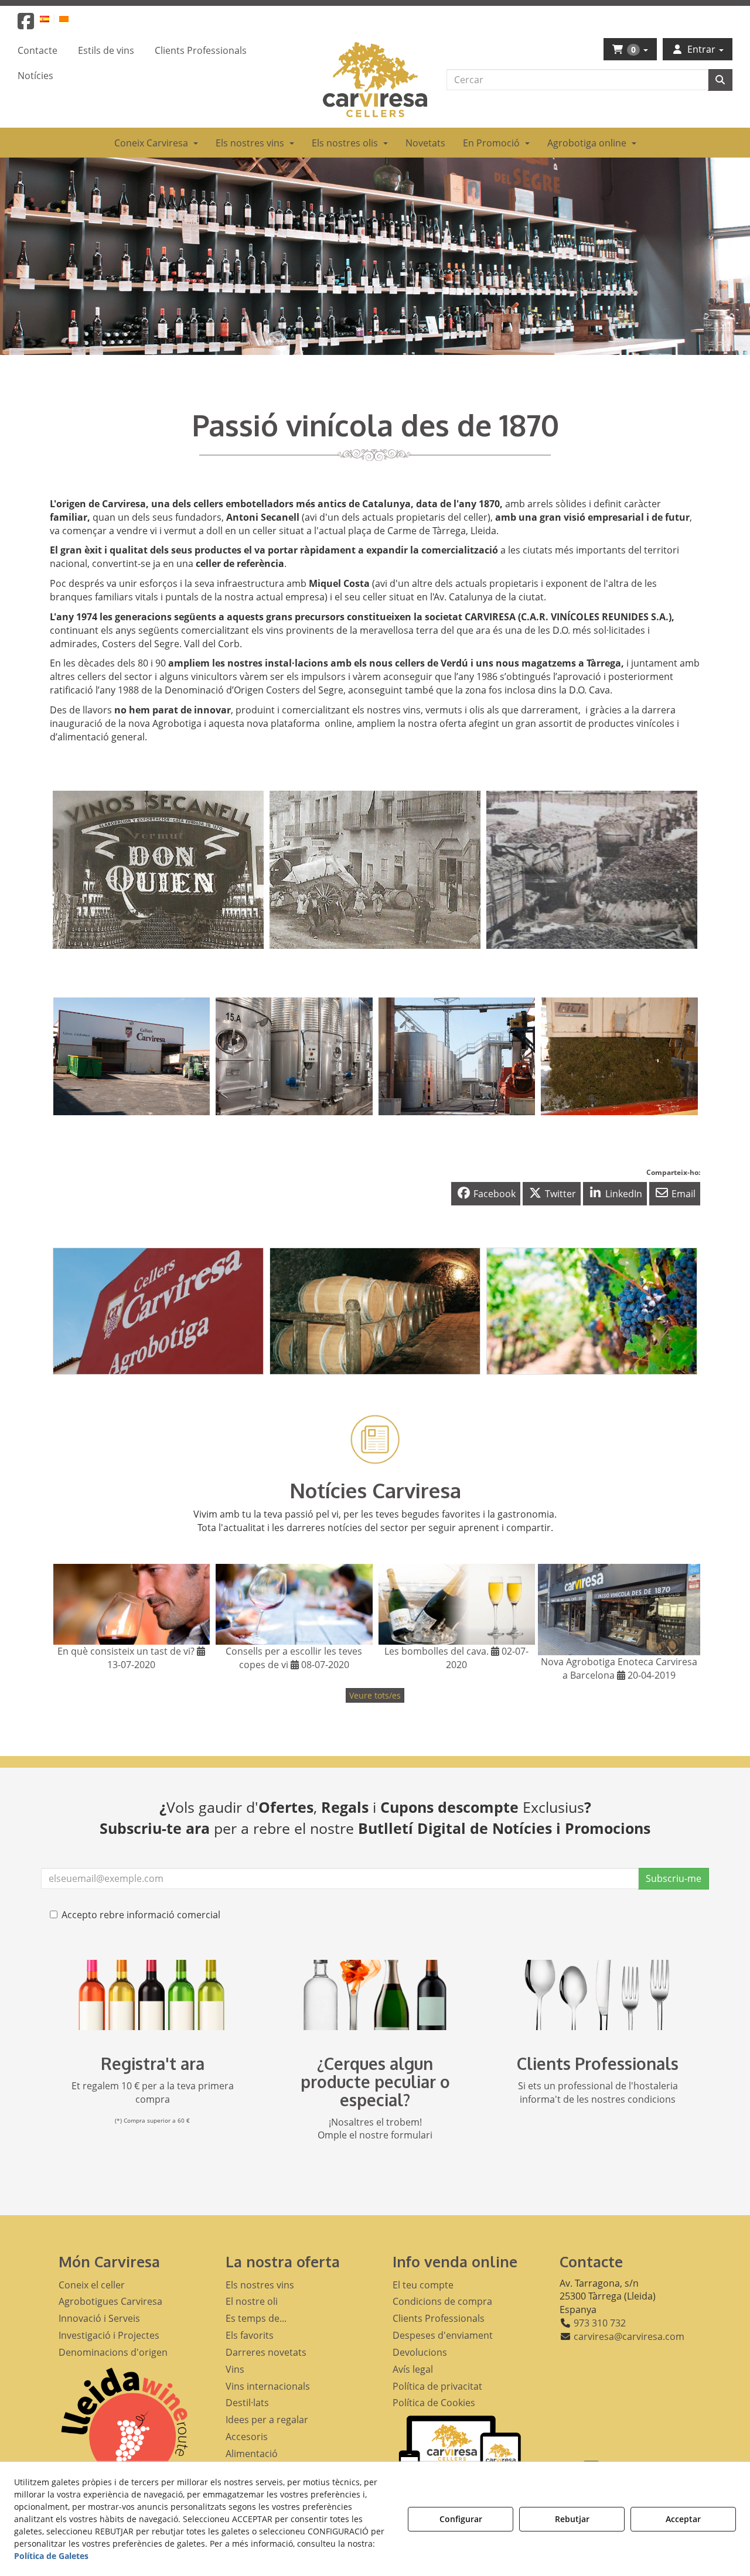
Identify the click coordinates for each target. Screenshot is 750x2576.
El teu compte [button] (423, 2285)
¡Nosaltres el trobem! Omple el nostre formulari (375, 2129)
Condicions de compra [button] (442, 2301)
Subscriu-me (674, 1878)
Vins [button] (235, 2369)
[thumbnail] (158, 1311)
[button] (26, 25)
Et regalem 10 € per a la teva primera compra (153, 2092)
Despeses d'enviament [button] (443, 2335)
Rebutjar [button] (572, 2519)
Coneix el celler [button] (92, 2285)
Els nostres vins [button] (260, 2285)
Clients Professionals (598, 2063)
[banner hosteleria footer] (598, 1995)
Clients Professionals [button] (439, 2318)
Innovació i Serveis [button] (99, 2318)
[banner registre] (152, 1995)
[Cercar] (720, 80)
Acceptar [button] (683, 2519)
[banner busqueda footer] (375, 1995)
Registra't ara (153, 2063)
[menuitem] (51, 18)
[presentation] (71, 872)
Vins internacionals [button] (268, 2386)
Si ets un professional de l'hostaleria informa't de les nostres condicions (598, 2092)
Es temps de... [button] (256, 2318)
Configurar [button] (461, 2519)
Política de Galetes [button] (51, 2556)
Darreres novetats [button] (266, 2352)
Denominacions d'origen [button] (113, 2352)
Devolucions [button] (420, 2352)
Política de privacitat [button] (437, 2386)
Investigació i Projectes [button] (109, 2335)
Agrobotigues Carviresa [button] (110, 2301)
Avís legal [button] (413, 2369)
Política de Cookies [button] (434, 2403)
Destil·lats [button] (247, 2403)
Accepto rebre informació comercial (141, 1915)
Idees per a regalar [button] (267, 2420)
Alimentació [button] (252, 2454)
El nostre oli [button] (252, 2301)
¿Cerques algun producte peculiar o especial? (375, 2082)
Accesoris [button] (247, 2437)
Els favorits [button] (250, 2335)
